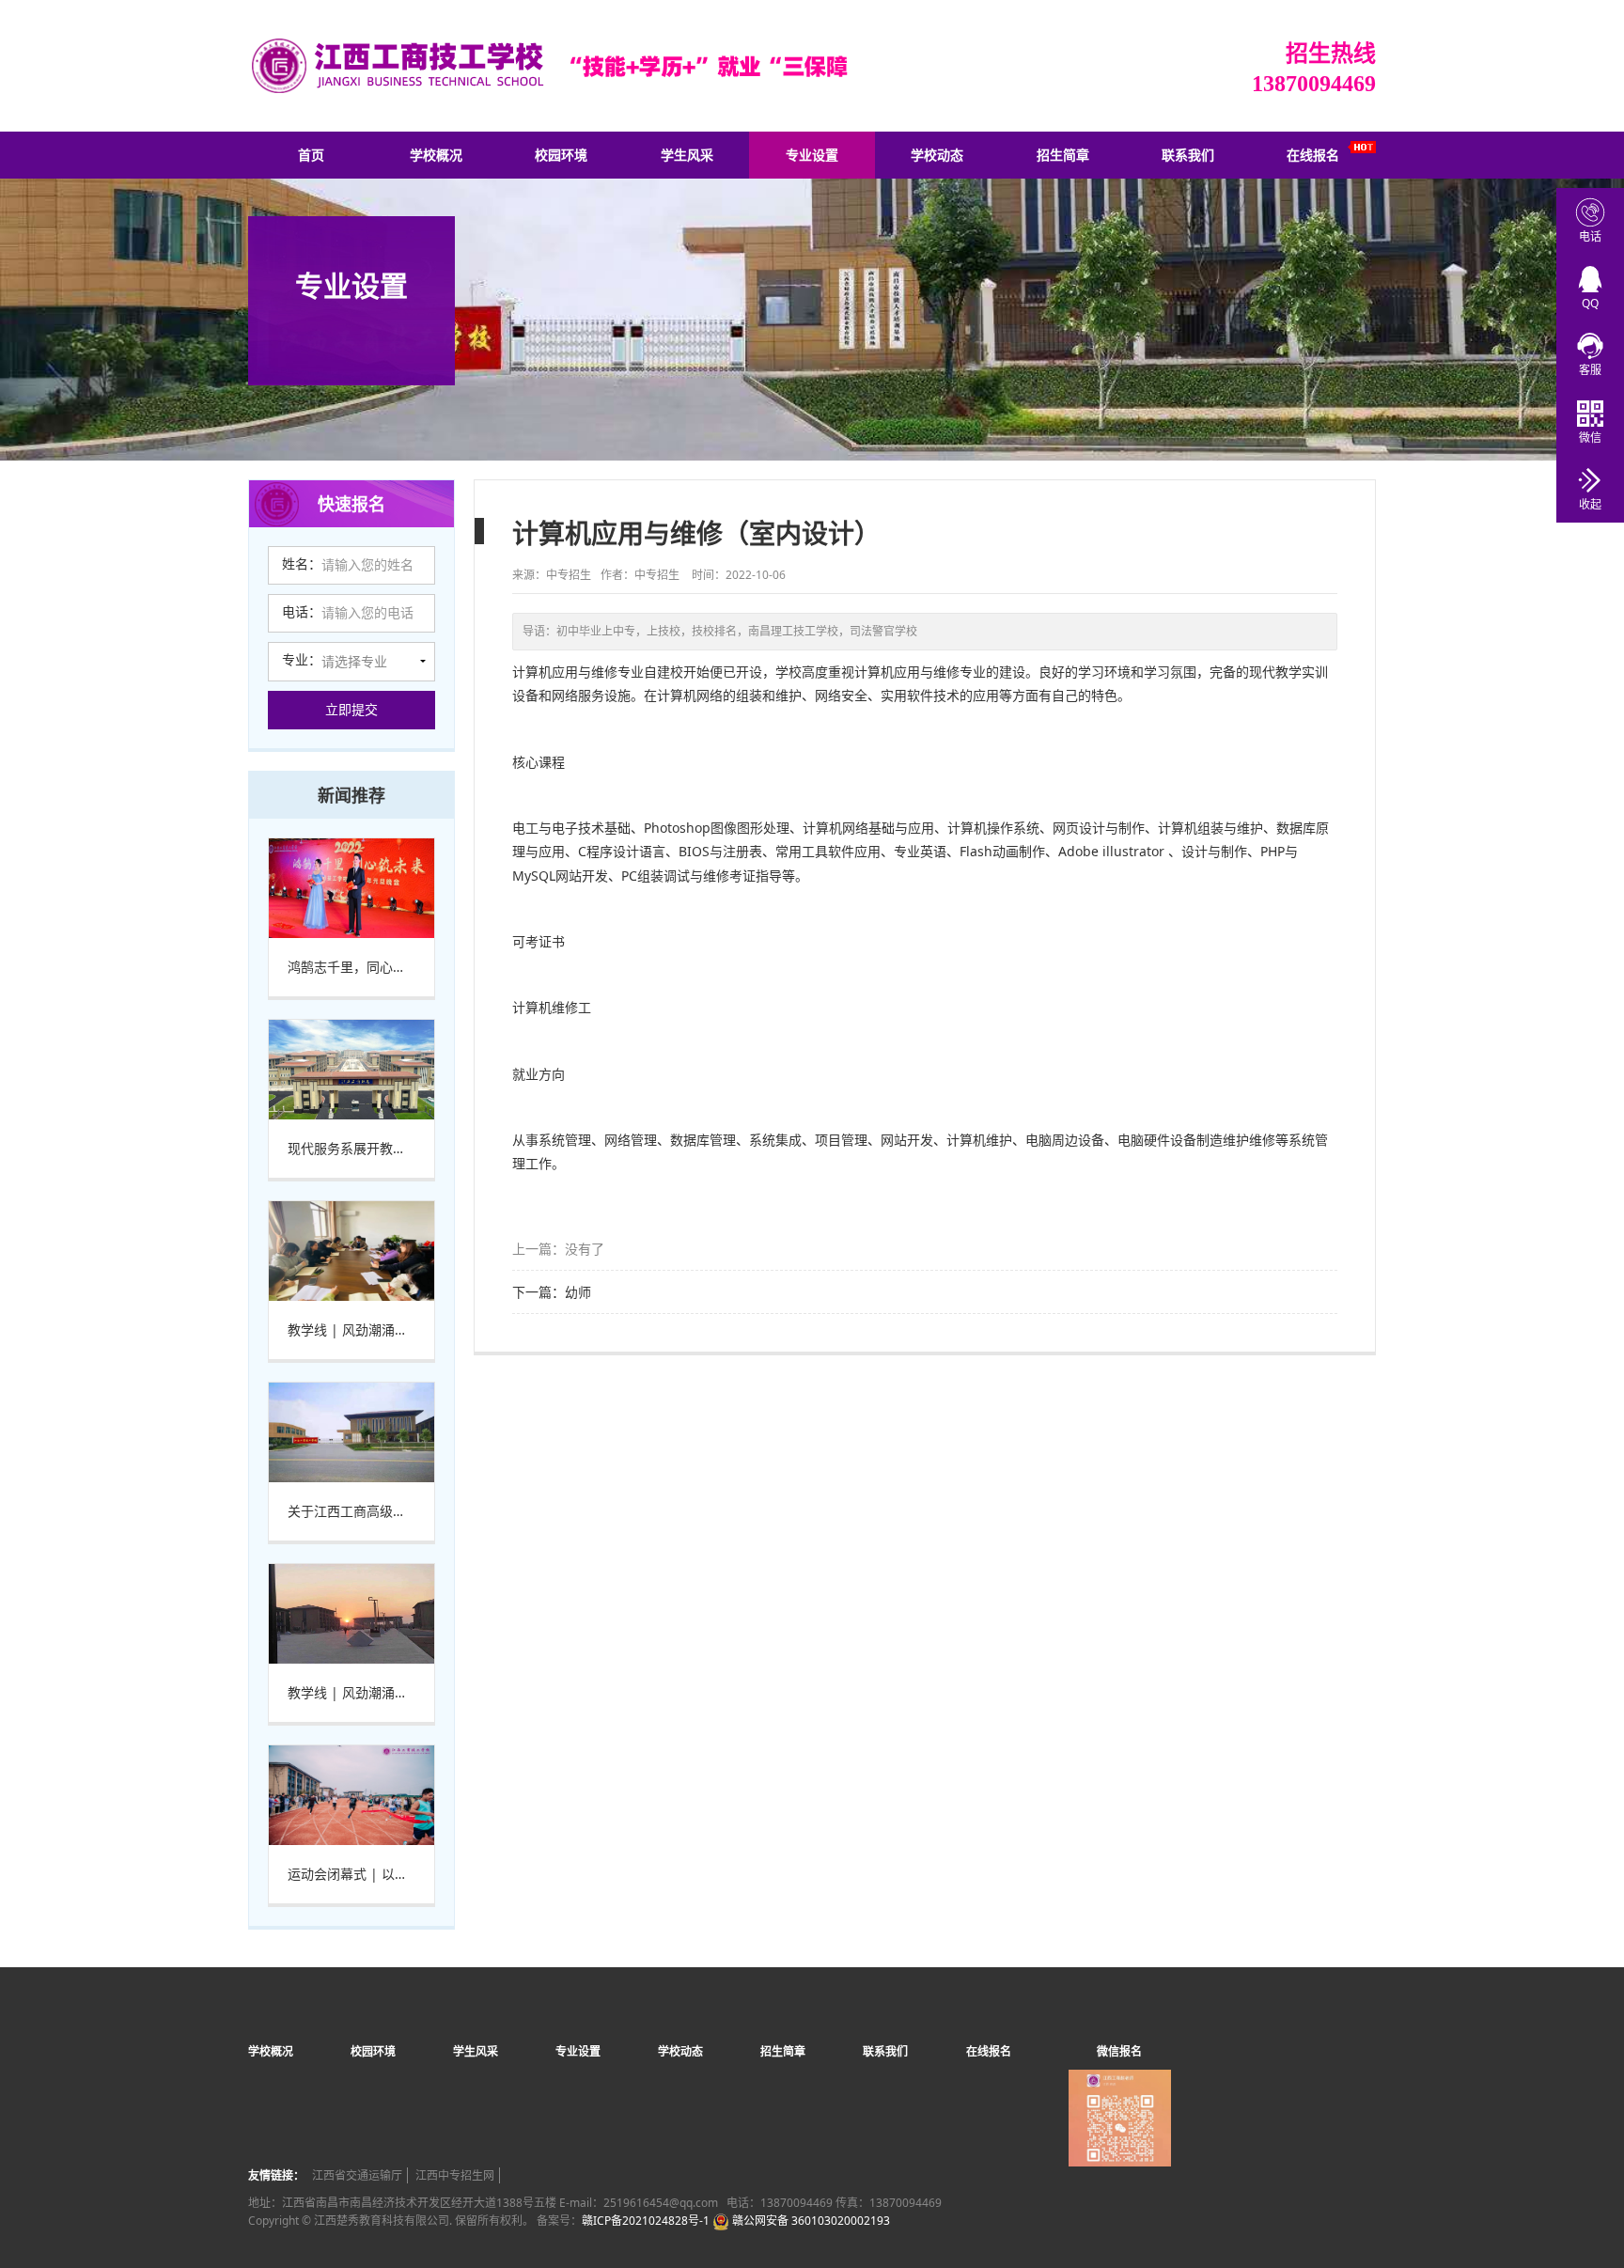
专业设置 (812, 155)
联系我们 (1188, 155)
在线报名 (1313, 155)
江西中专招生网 (455, 2175)
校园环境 (561, 155)
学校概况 (436, 155)
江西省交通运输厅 (357, 2175)
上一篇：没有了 (558, 1249)
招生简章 (1063, 155)
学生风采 (687, 155)
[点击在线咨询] (1590, 344)
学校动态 (937, 155)
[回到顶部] (1600, 2197)
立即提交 (351, 709)
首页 (311, 155)
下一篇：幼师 (552, 1292)
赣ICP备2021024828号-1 (646, 2221)
